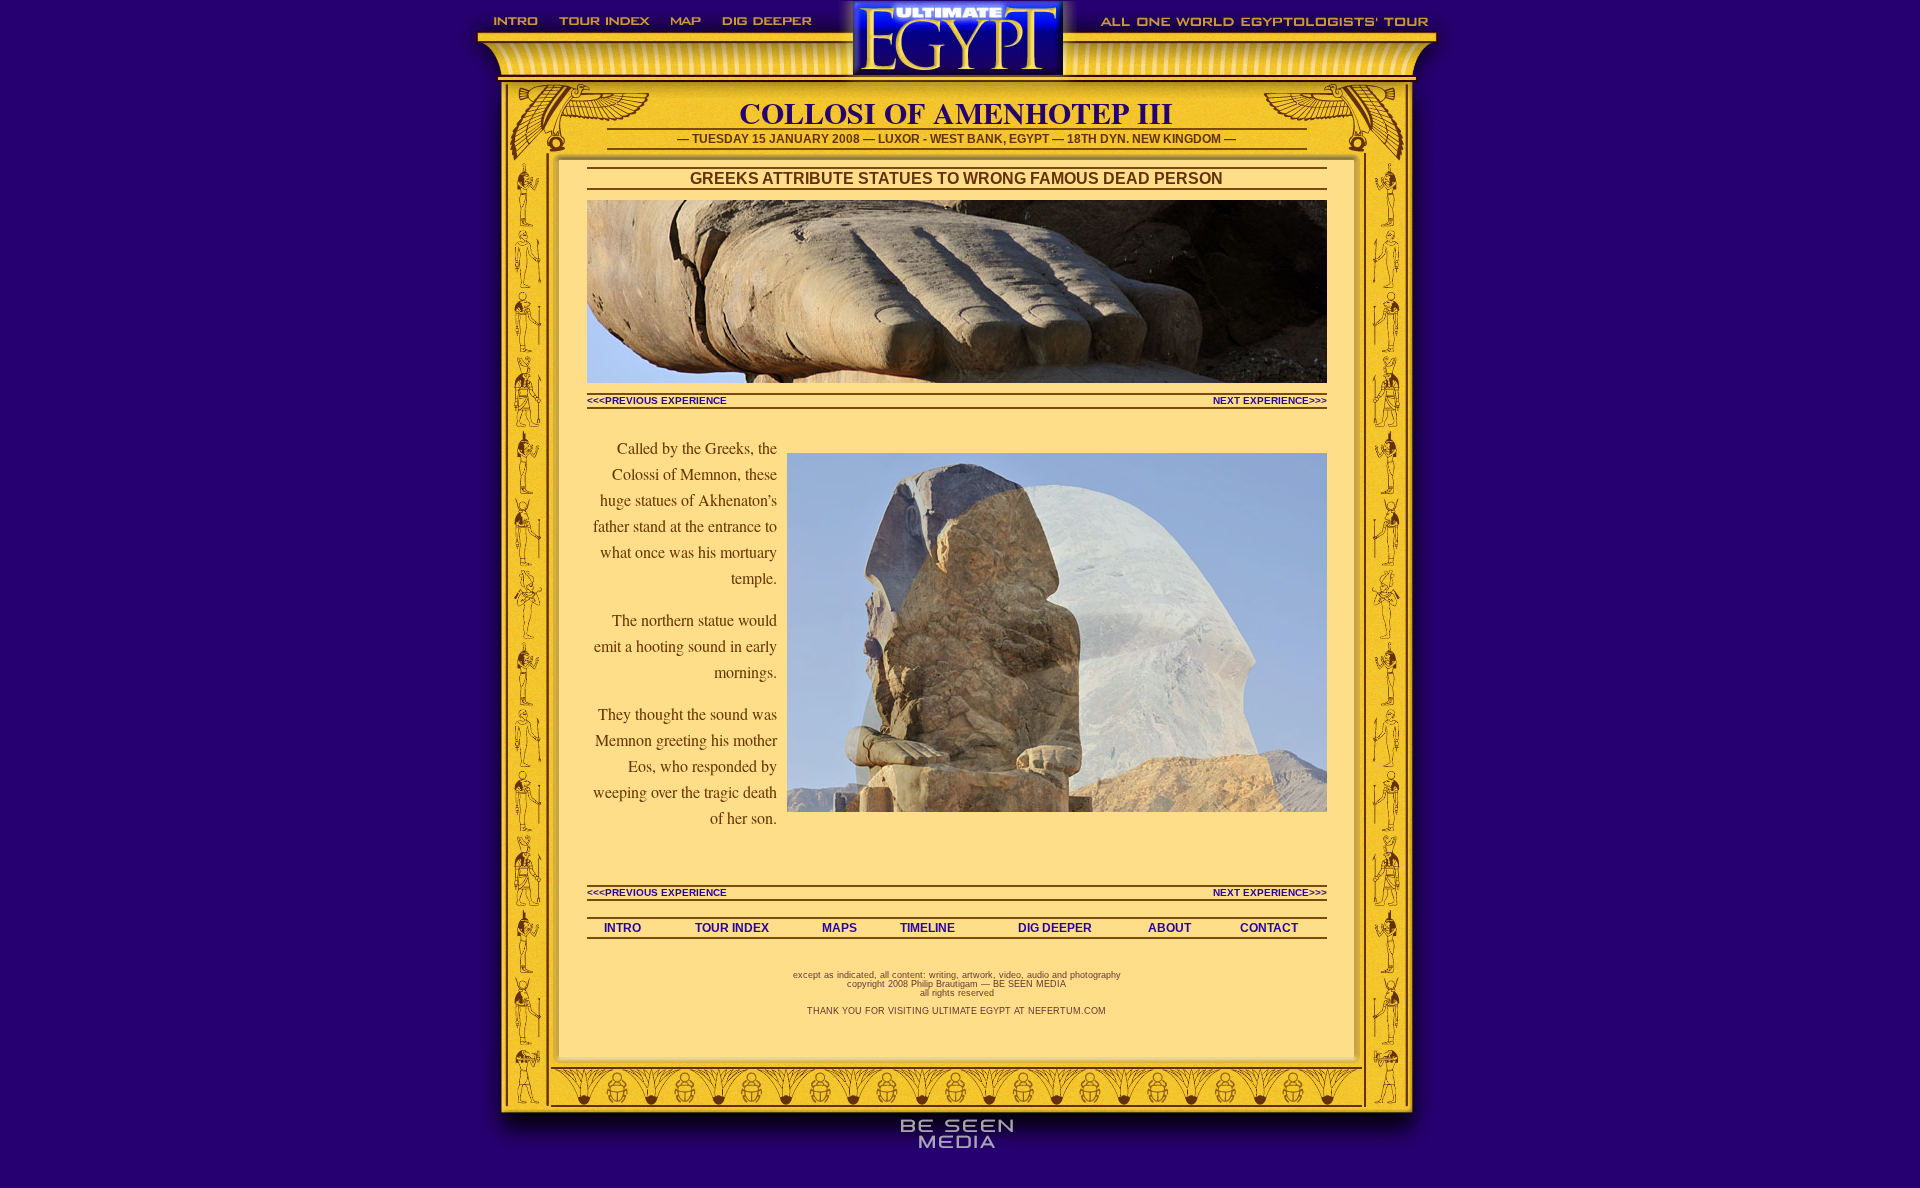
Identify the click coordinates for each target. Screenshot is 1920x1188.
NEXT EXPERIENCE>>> (1270, 400)
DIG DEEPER (1055, 928)
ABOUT (1169, 928)
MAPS (839, 928)
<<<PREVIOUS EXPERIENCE (657, 400)
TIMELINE (927, 928)
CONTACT (1269, 928)
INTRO (622, 928)
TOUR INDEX (732, 928)
